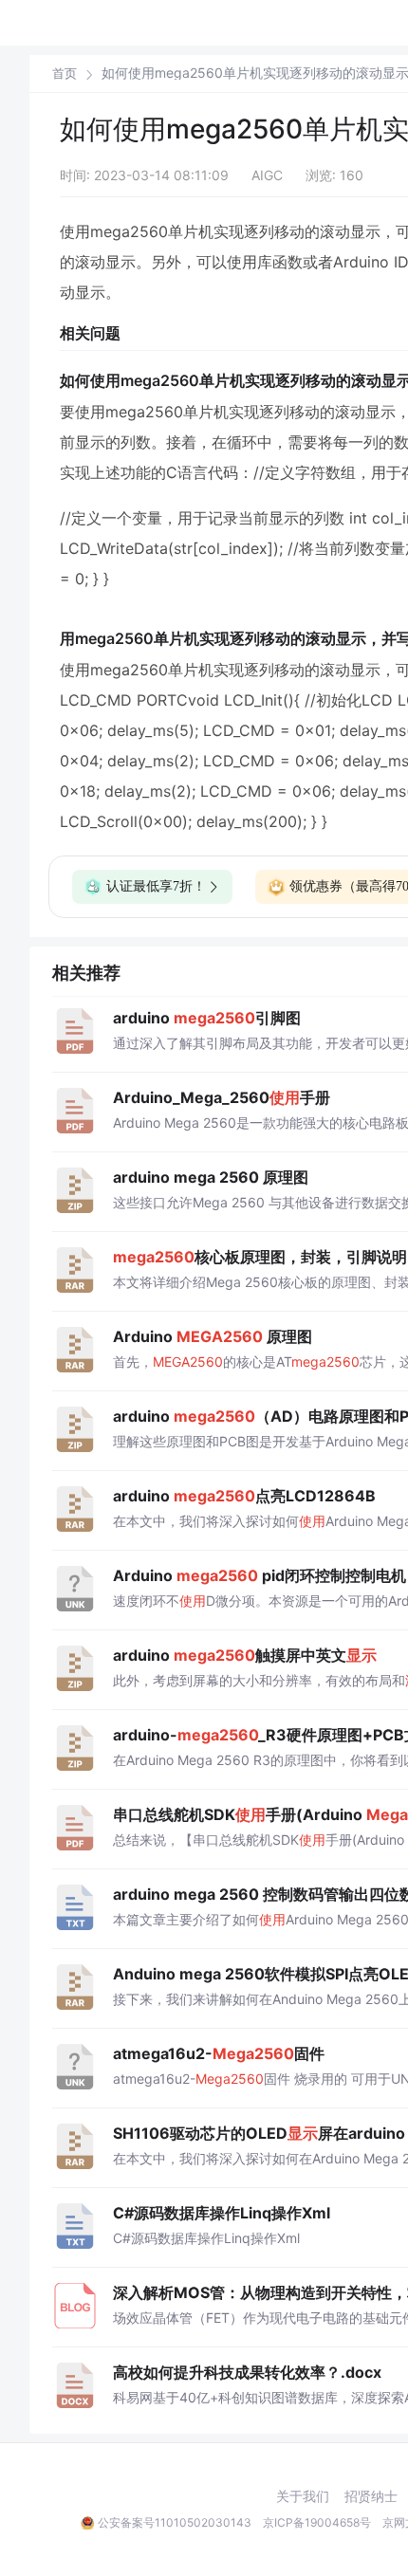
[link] (65, 73)
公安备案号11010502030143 (175, 2522)
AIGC (267, 175)
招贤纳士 (371, 2496)
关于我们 (303, 2496)
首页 (65, 74)
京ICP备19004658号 (317, 2522)
